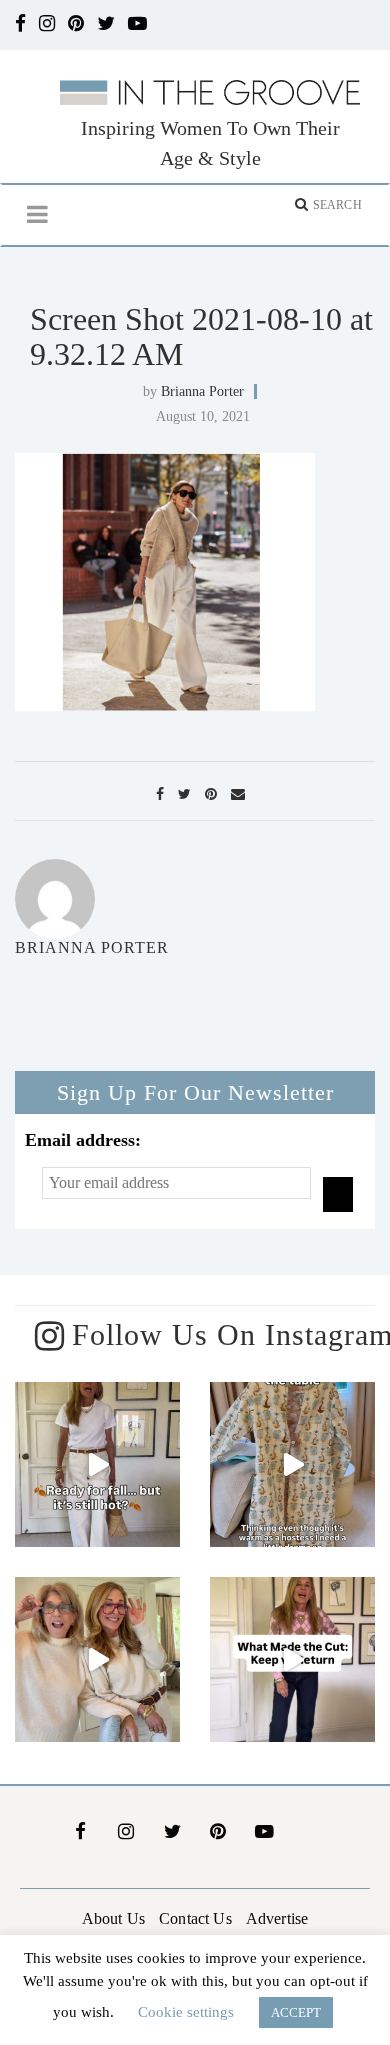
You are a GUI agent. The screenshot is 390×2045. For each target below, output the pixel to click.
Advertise (277, 1918)
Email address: (83, 1140)
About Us (113, 1918)
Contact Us (195, 1918)
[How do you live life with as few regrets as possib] (97, 1659)
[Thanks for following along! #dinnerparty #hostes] (292, 1464)
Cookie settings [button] (186, 2012)
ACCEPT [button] (296, 2012)
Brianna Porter (202, 391)
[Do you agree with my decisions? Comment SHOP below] (292, 1659)
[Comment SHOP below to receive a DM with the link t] (97, 1464)
